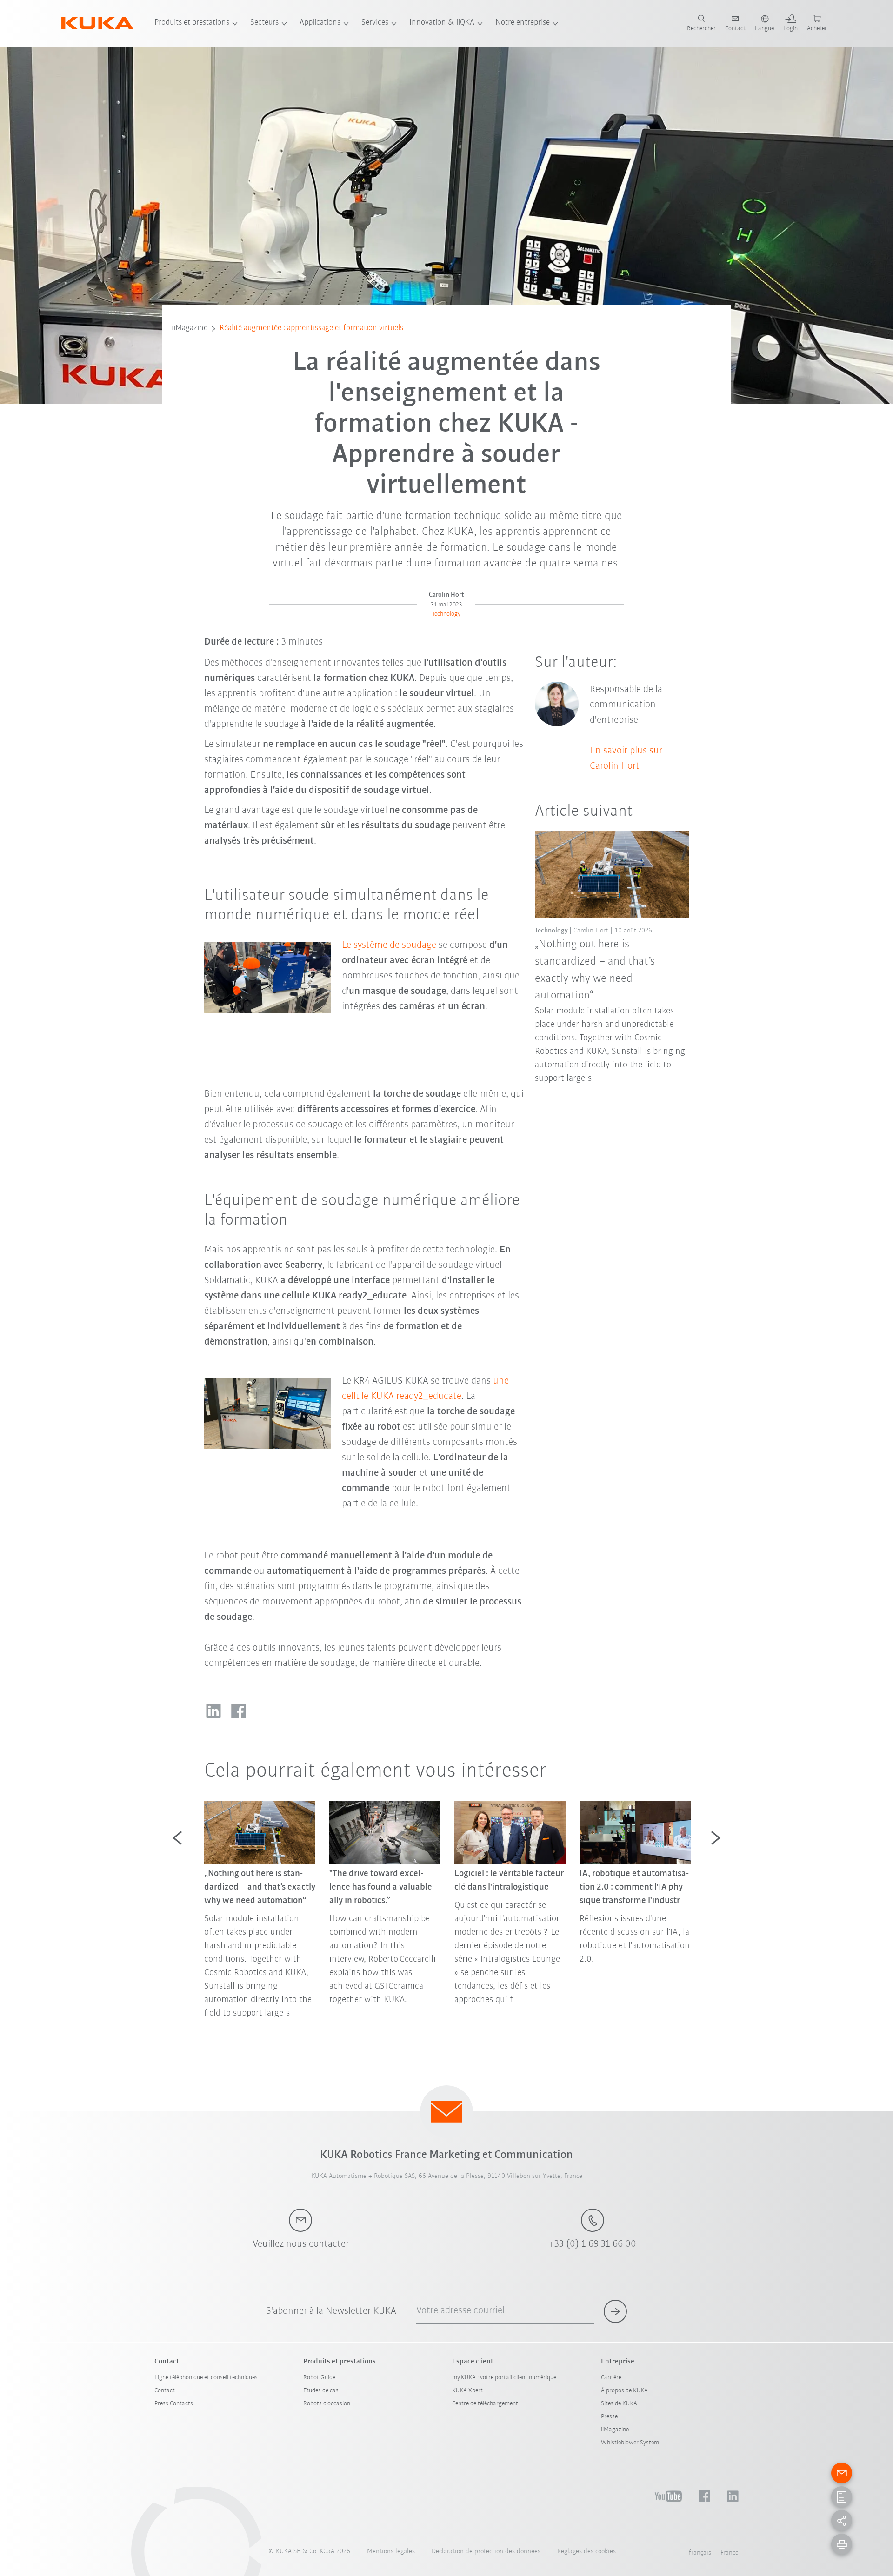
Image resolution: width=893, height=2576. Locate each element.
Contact (165, 2391)
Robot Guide (319, 2378)
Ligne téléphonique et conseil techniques (206, 2378)
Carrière (611, 2378)
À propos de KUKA (624, 2391)
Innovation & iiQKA (442, 23)
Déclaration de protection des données (486, 2552)
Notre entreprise (523, 23)
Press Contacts (174, 2404)
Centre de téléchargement (485, 2404)
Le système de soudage (389, 945)
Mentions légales (391, 2552)
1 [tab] (429, 2043)
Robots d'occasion (327, 2404)
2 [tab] (464, 2043)
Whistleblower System (630, 2443)
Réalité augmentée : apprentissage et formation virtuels (311, 328)
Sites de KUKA (619, 2404)
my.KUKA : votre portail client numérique (504, 2378)
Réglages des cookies (586, 2552)
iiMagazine (190, 328)
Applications (320, 23)
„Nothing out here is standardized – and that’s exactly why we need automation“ (595, 970)
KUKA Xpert (467, 2391)
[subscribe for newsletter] (615, 2311)
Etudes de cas (321, 2391)
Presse (609, 2417)
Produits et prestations (192, 23)
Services (375, 23)
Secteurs (264, 23)
